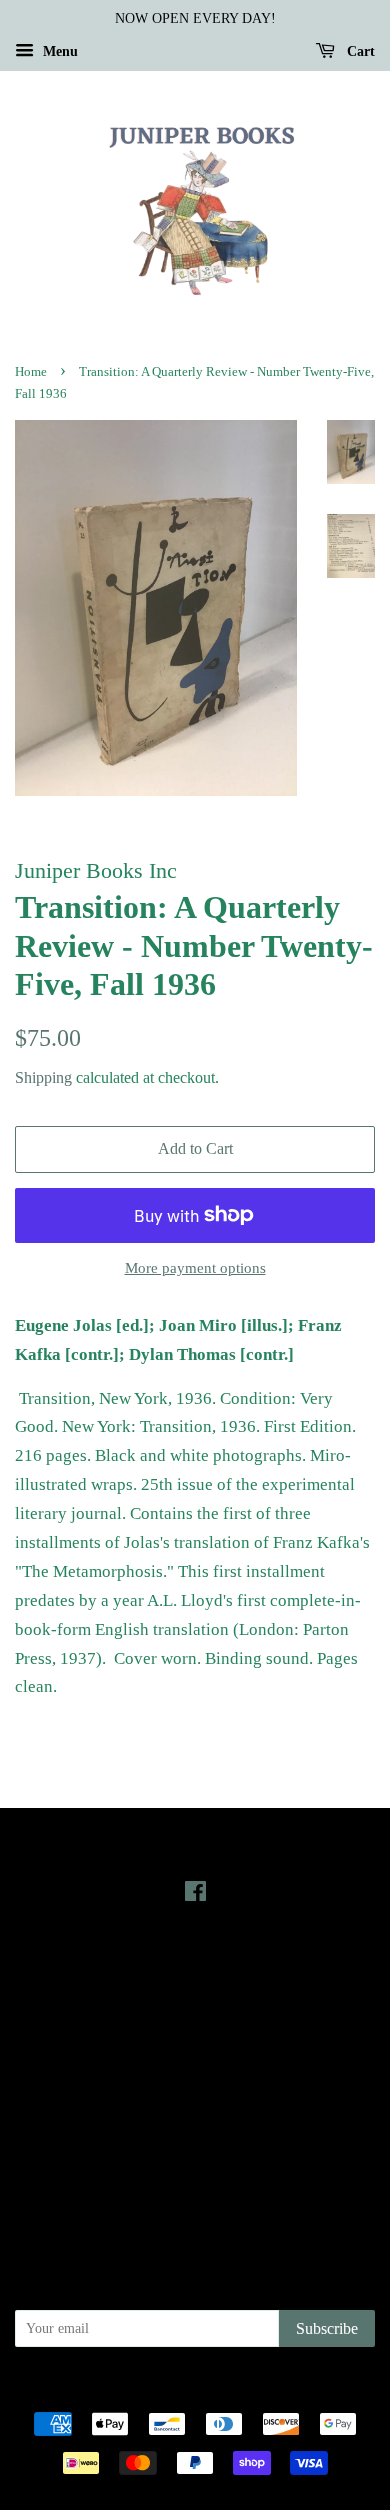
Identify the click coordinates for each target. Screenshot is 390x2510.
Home (31, 372)
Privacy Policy (195, 2104)
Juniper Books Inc (189, 2390)
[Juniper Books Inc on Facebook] (195, 1895)
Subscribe (327, 2328)
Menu (58, 51)
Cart (359, 51)
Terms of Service (195, 2160)
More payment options (195, 1268)
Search (195, 2076)
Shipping (43, 1077)
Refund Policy (195, 2132)
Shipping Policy (195, 2188)
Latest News (195, 1965)
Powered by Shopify (306, 2390)
